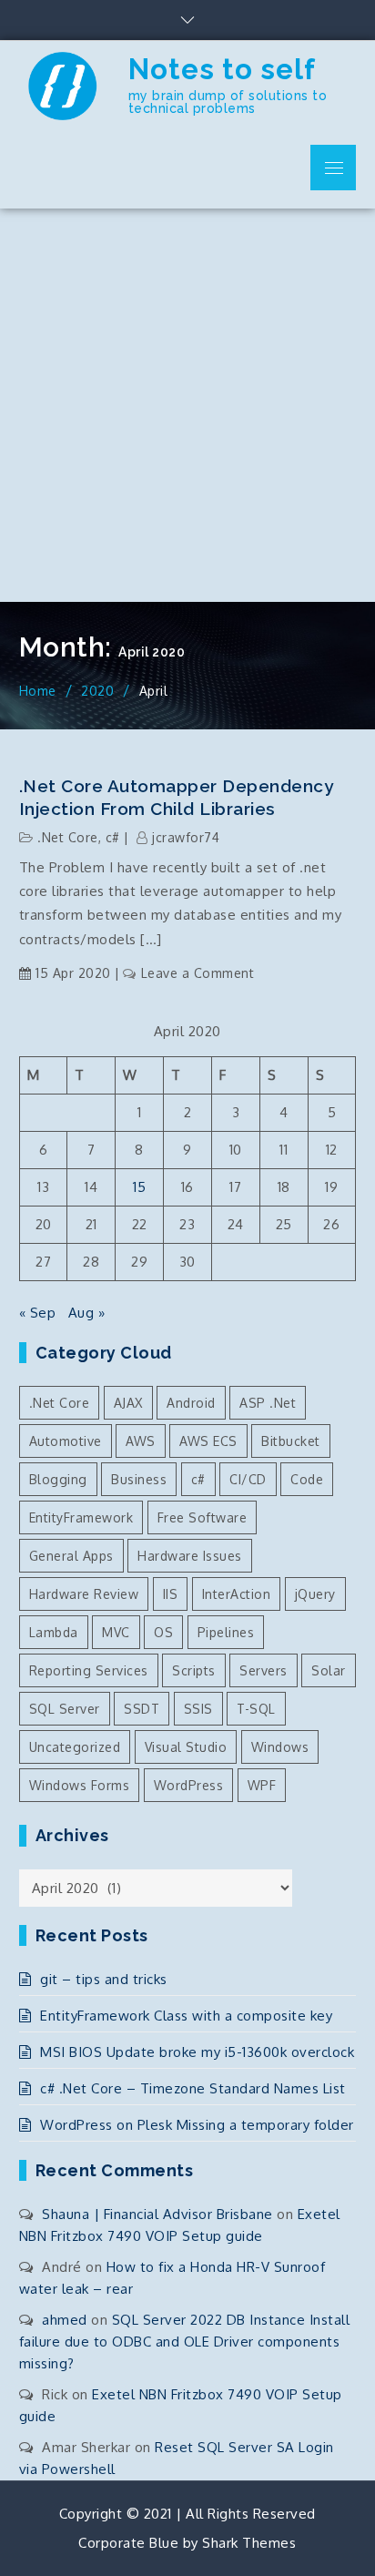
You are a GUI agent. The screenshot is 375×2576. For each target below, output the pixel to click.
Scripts (194, 1670)
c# (113, 837)
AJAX (128, 1403)
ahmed (65, 2320)
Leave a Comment (198, 973)
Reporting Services (89, 1670)
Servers (264, 1670)
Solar (329, 1670)
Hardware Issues (190, 1556)
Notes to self (222, 69)
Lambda (54, 1632)
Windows (280, 1747)
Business (139, 1479)
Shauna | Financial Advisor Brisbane (157, 2214)
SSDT (142, 1709)
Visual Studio (186, 1747)
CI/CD (248, 1479)
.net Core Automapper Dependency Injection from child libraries (177, 797)
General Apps (71, 1556)
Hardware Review (84, 1594)
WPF (262, 1785)
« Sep (38, 1313)
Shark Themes (249, 2543)
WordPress (189, 1785)
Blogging (58, 1479)
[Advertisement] (187, 405)
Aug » (87, 1313)
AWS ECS (208, 1441)
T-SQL (256, 1709)
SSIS (198, 1709)
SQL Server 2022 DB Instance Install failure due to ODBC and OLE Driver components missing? (185, 2342)
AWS (141, 1441)
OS (163, 1632)
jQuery (315, 1594)
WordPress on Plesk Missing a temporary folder (197, 2125)
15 (139, 1187)
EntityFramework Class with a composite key (186, 2016)
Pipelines (226, 1632)
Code (307, 1479)
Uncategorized (75, 1747)
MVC (116, 1632)
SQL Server (65, 1709)
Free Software (203, 1517)
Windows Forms (80, 1785)
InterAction (237, 1594)
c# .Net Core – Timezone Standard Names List (193, 2088)
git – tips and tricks (104, 1979)
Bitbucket (291, 1441)
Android (191, 1403)
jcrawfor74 (186, 837)
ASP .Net (268, 1403)
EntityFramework (81, 1517)
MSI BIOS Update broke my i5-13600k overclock (197, 2052)
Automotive (66, 1441)
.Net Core (68, 837)
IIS (171, 1594)
